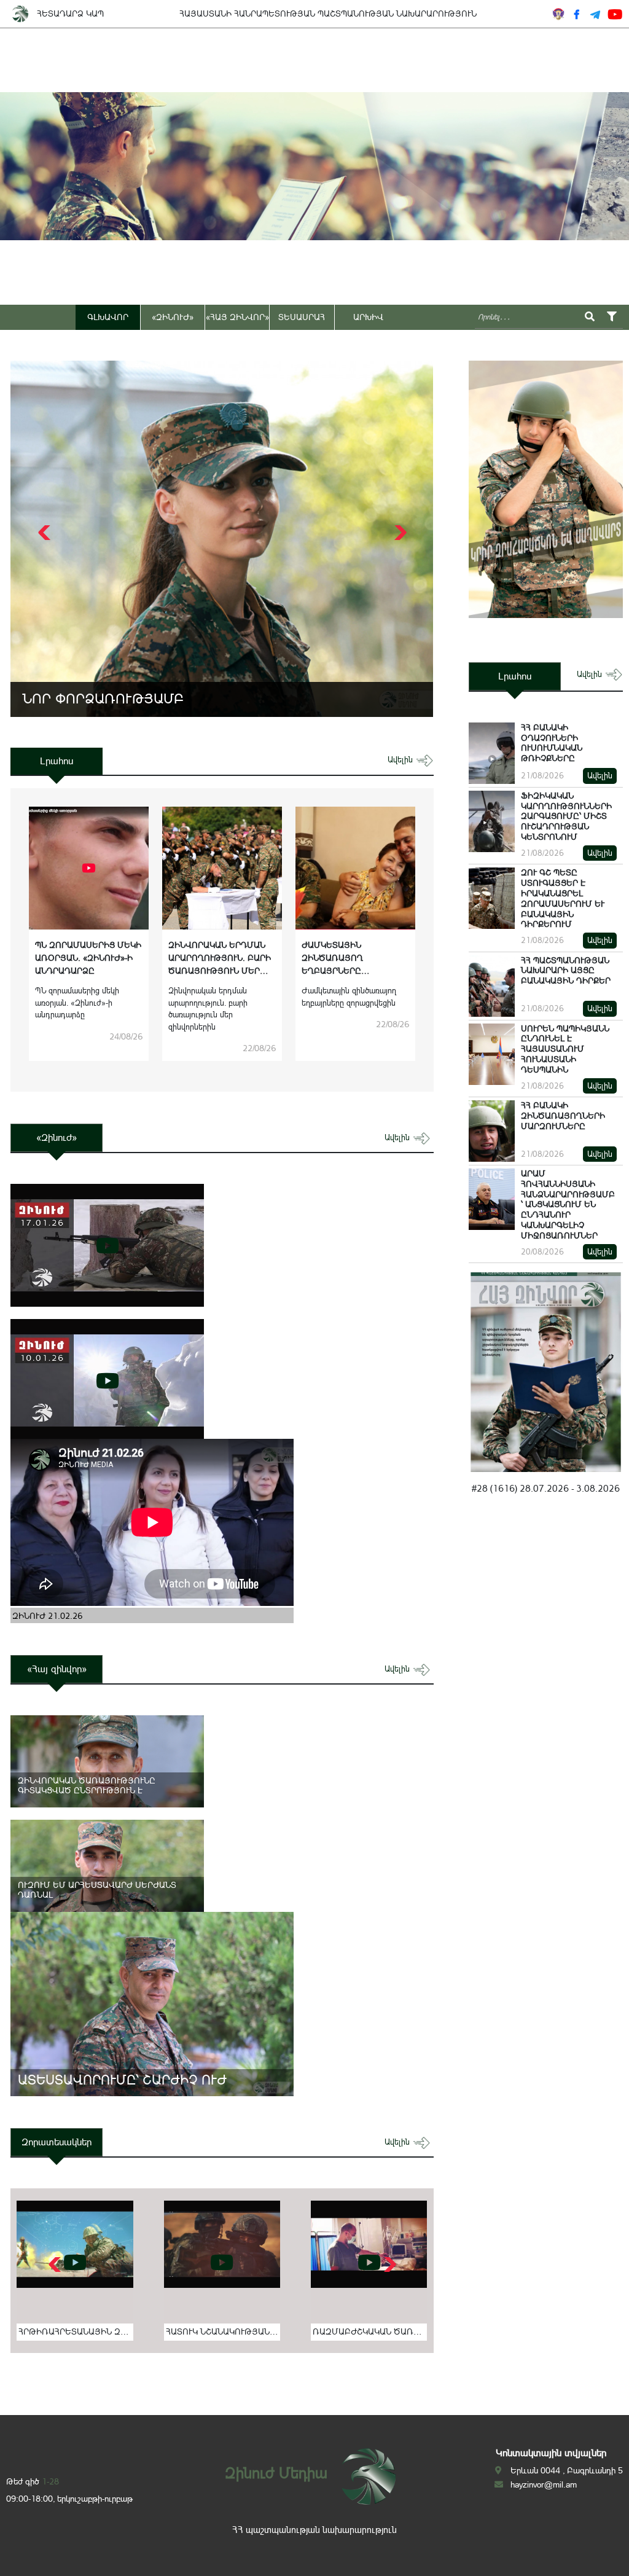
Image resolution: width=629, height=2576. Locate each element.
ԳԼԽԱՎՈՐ (108, 317)
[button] (399, 533)
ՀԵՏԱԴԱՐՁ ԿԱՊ (70, 14)
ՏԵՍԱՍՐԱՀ (302, 317)
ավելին (401, 760)
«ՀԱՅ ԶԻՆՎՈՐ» (237, 317)
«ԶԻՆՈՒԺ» (173, 317)
